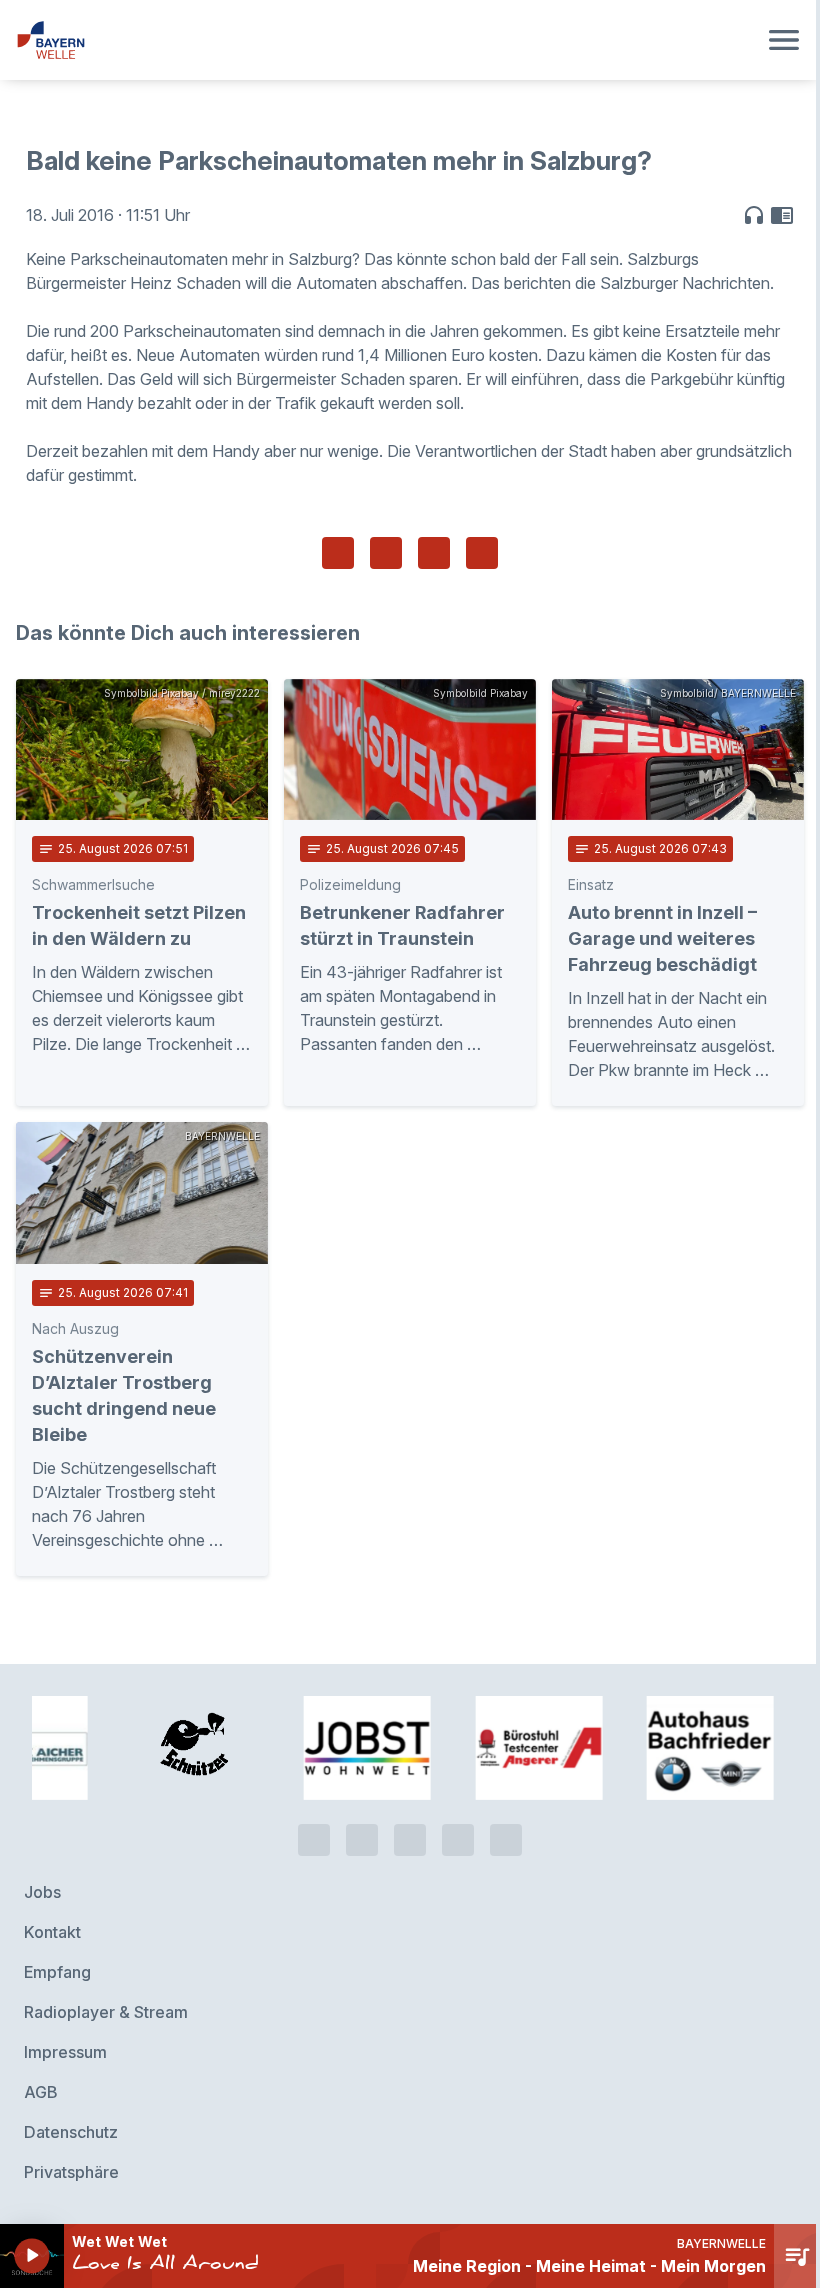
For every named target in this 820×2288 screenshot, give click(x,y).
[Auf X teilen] (386, 553)
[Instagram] (458, 1840)
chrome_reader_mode (782, 215)
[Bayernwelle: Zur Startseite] (386, 40)
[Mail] (506, 1840)
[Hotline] (314, 1840)
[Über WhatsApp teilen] (434, 553)
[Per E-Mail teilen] (482, 553)
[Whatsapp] (362, 1840)
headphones (754, 215)
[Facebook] (410, 1840)
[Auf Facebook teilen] (338, 553)
